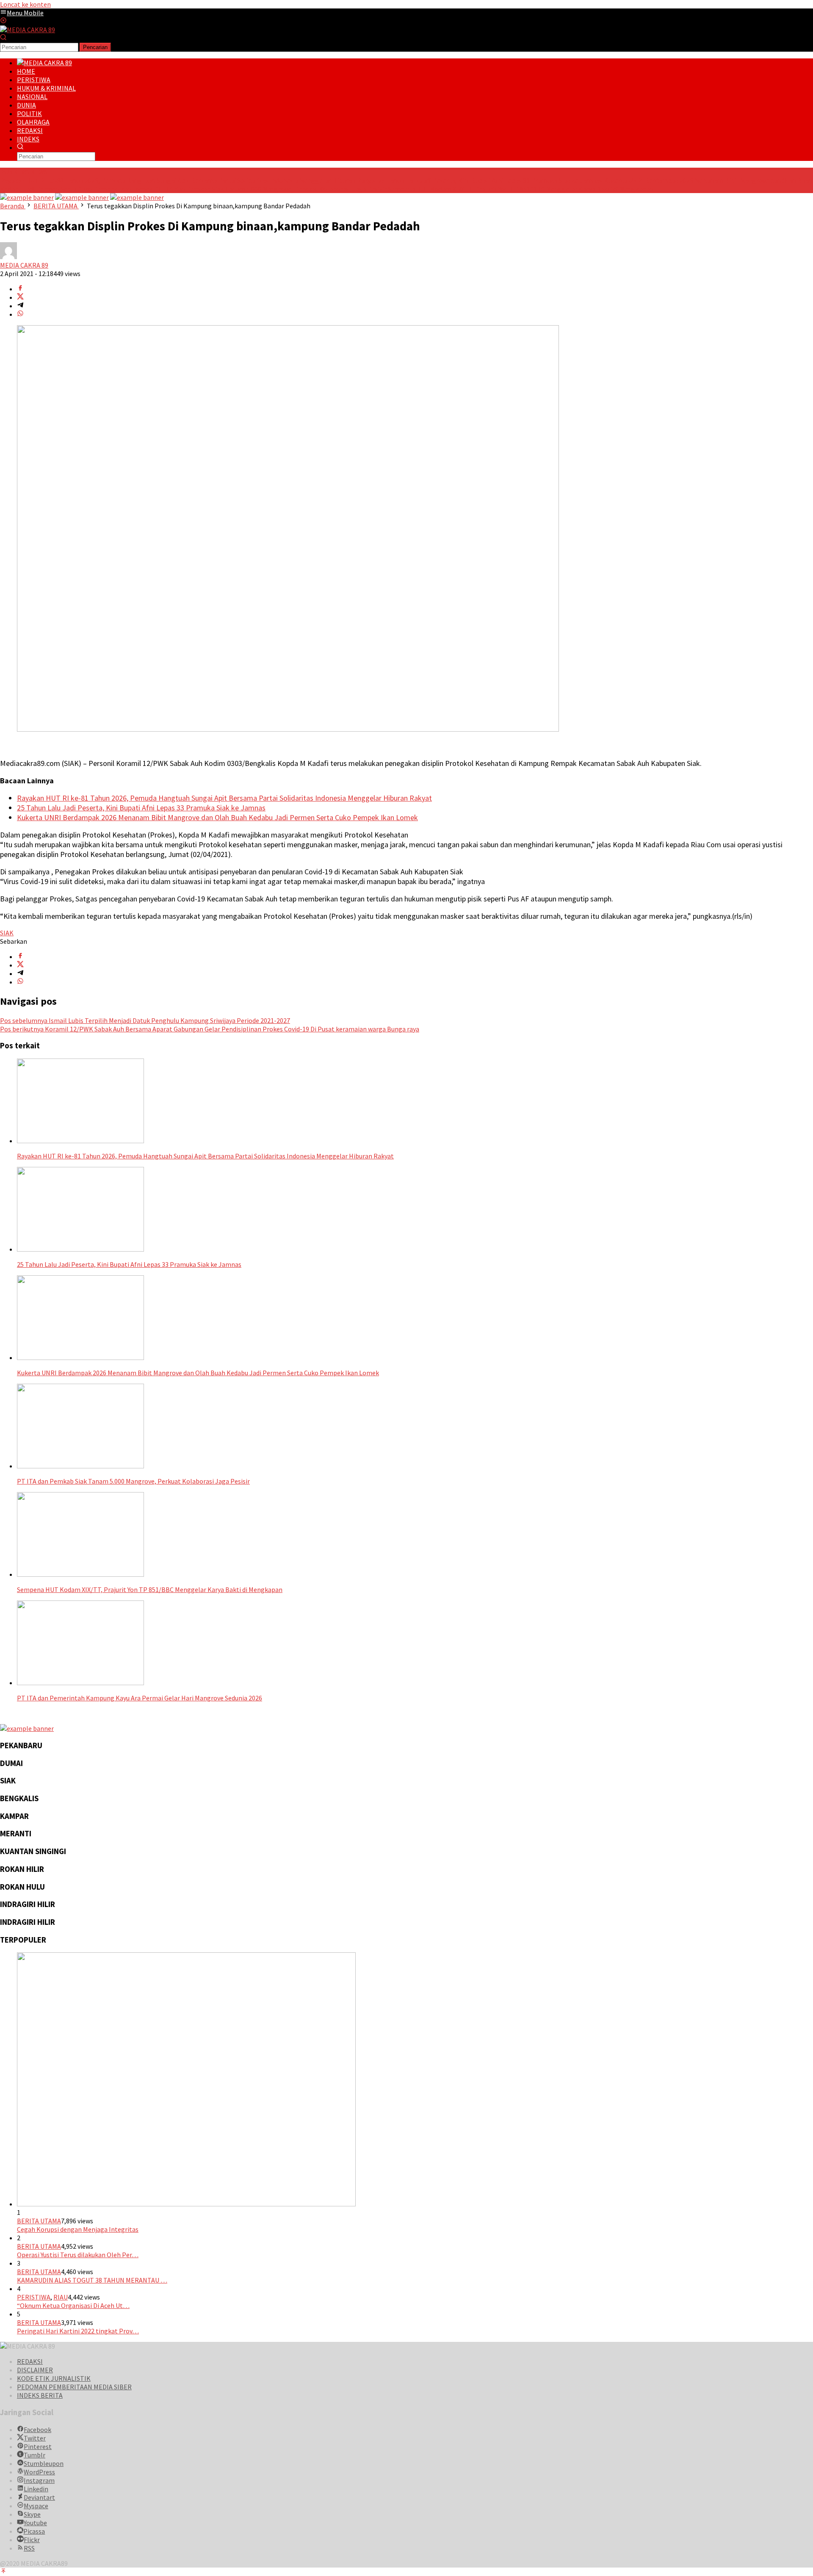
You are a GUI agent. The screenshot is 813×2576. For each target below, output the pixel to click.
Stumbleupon (44, 2463)
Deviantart (39, 2497)
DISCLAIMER (35, 2370)
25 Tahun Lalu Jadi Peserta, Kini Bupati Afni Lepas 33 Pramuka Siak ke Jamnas (490, 180)
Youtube (35, 2523)
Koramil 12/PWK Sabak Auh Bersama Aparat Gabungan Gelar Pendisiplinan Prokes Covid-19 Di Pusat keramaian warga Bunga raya (210, 1029)
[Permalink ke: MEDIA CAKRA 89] (8, 257)
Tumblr (35, 2455)
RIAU (61, 2297)
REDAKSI (30, 2361)
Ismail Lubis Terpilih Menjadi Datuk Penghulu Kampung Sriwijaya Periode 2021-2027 (145, 1020)
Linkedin (36, 2489)
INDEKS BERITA (40, 2395)
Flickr (32, 2540)
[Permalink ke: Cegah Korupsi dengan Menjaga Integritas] (186, 2204)
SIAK (7, 933)
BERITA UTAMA (39, 2221)
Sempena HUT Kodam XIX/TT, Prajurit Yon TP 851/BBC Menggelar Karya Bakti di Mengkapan (521, 189)
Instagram (39, 2480)
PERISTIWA (34, 2297)
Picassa (34, 2531)
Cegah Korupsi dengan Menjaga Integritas (78, 2229)
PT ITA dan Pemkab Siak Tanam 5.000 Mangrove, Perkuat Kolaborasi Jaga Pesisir (270, 189)
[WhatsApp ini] (20, 314)
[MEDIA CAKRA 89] (28, 30)
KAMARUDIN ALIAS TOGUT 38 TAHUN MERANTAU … (92, 2280)
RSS (29, 2548)
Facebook (37, 2430)
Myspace (36, 2506)
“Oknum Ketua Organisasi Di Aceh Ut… (73, 2305)
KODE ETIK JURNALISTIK (54, 2378)
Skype (32, 2514)
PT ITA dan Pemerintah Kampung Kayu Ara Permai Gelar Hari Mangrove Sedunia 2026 (140, 1698)
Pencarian (95, 47)
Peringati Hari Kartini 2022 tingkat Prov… (78, 2331)
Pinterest (38, 2446)
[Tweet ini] (20, 297)
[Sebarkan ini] (20, 289)
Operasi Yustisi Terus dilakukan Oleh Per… (78, 2255)
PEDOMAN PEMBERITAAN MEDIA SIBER (74, 2387)
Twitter (35, 2438)
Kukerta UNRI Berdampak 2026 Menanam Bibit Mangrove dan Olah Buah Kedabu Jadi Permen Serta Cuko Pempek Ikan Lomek (217, 817)
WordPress (39, 2472)
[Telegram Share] (20, 306)
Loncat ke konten (25, 4)
